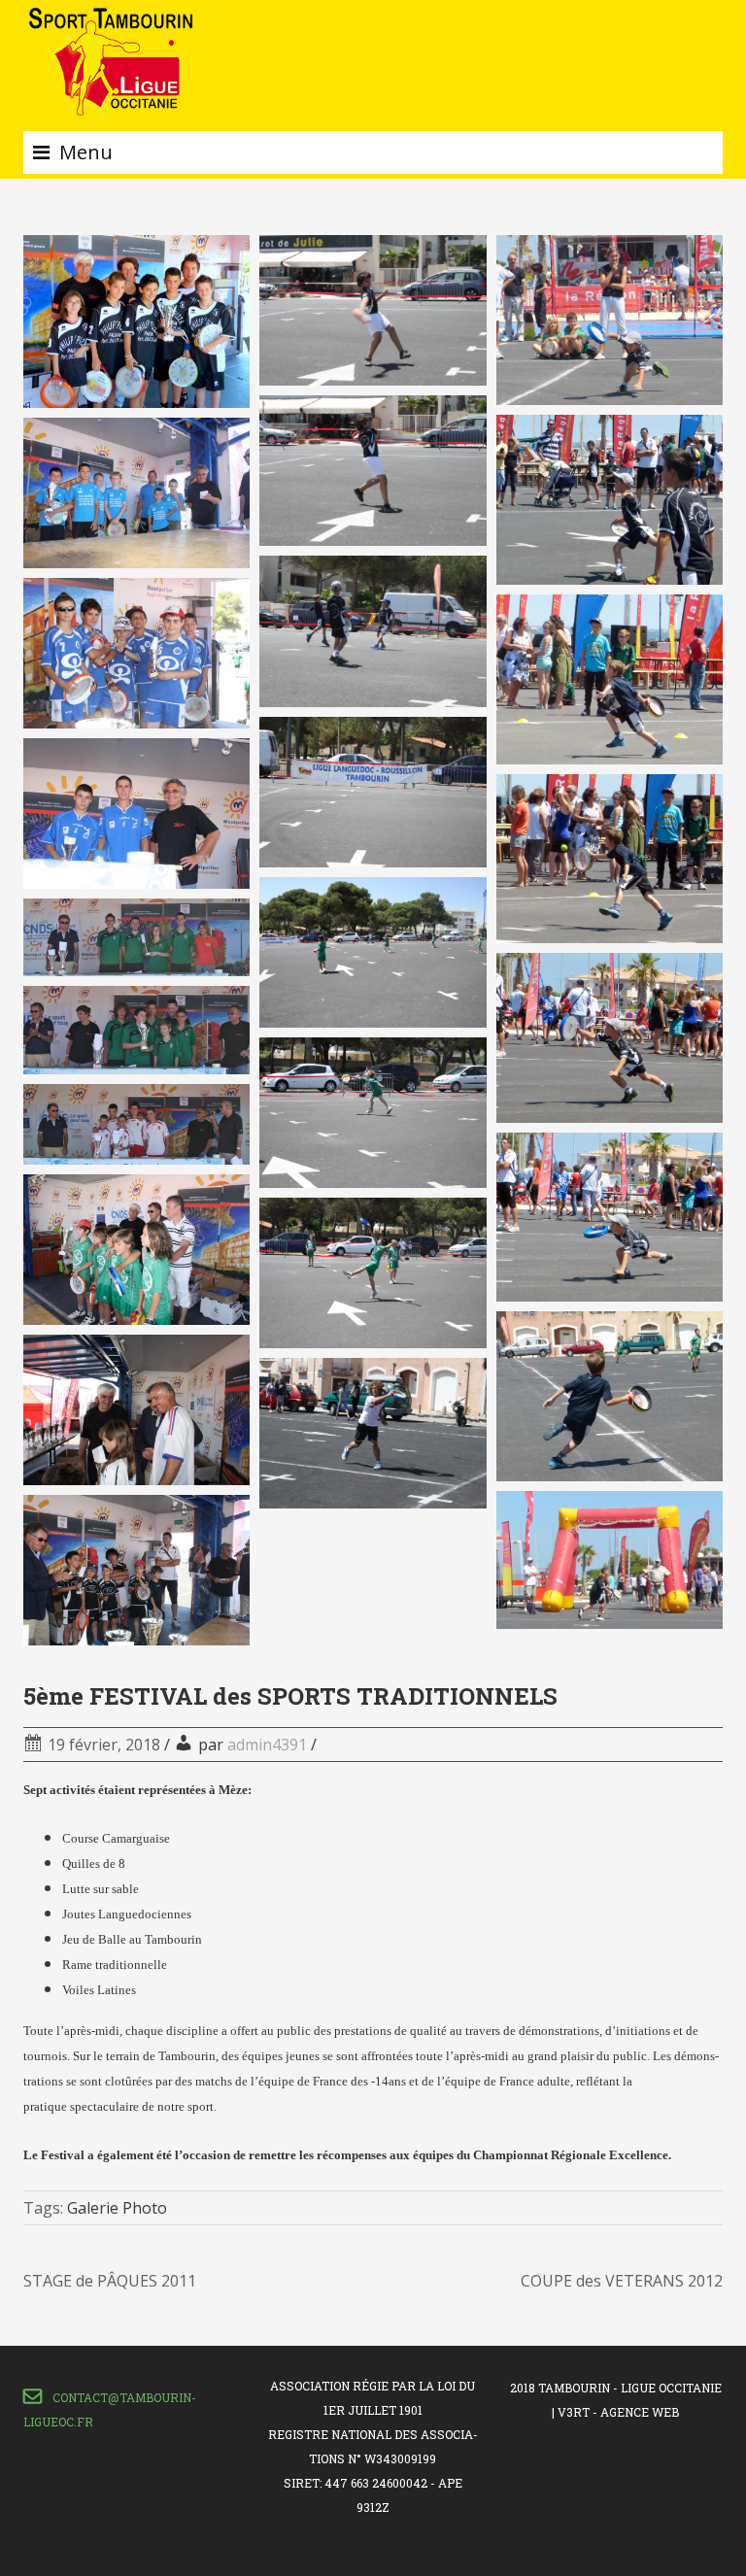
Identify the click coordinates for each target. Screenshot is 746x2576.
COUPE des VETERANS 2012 (622, 2281)
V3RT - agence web (618, 2412)
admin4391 (267, 1745)
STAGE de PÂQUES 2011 (110, 2281)
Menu (86, 152)
